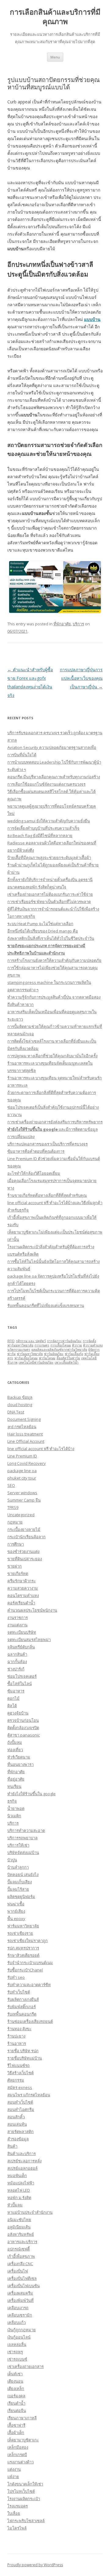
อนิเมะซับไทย (19, 2220)
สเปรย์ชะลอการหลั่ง (24, 2161)
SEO (11, 1485)
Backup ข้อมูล (20, 1397)
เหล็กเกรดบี (17, 2455)
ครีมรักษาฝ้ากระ (22, 1581)
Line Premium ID (22, 1456)
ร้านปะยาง (16, 2036)
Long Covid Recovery (27, 1463)
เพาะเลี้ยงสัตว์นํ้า (67, 1362)
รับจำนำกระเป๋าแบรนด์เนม (30, 1963)
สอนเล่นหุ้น (17, 2124)
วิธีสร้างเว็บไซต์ (20, 2073)
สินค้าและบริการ (22, 2153)
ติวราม (77, 1345)
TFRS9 (13, 1507)
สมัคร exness (20, 2087)
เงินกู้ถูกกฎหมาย (22, 2330)
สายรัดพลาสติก (20, 2131)
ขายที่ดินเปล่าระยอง (25, 1559)
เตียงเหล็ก (16, 2388)
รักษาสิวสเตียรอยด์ (23, 1955)
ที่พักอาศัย (62, 624)
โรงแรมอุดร (18, 2506)
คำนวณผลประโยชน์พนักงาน (32, 1610)
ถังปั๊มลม (15, 1742)
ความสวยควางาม (23, 1588)
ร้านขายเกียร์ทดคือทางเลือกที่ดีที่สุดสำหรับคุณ (47, 1195)
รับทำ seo (16, 1977)
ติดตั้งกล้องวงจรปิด (23, 1728)
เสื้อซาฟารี (16, 2425)
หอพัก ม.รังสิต (19, 2198)
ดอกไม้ (13, 1698)
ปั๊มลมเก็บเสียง (20, 1882)
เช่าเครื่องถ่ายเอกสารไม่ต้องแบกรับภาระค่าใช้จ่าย (50, 894)
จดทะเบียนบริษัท (22, 1632)
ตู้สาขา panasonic (24, 1735)
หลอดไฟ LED (19, 2190)
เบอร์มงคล (16, 2396)
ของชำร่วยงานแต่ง (23, 1551)
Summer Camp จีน (24, 1500)
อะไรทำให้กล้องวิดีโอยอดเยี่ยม (34, 1173)
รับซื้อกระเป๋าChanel (25, 1970)
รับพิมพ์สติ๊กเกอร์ (22, 2007)
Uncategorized (21, 1515)
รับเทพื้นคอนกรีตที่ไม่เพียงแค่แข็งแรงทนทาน (46, 1305)
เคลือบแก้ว (16, 2322)
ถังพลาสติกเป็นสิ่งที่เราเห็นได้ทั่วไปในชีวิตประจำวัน (51, 938)
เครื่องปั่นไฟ (18, 2271)
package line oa (22, 1471)
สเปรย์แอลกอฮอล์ (22, 2168)
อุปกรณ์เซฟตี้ (18, 2249)
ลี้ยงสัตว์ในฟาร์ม (68, 1358)
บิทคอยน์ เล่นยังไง (23, 1874)
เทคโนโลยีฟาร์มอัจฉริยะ (36, 1362)
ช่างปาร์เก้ (16, 1669)
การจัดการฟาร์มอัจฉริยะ (64, 1341)
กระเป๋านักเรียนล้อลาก (26, 1537)
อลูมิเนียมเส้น (19, 2227)
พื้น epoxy (16, 1919)
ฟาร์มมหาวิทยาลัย (30, 1354)
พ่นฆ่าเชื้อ (16, 1904)
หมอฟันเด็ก (17, 2176)
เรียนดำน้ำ (16, 2403)
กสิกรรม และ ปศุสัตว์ (31, 1341)
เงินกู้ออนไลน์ (19, 2337)
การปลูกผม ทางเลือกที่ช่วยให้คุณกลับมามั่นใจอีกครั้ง (52, 1056)
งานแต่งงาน (17, 1625)
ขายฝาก (15, 1566)
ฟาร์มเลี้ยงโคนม (26, 1358)
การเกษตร (42, 1345)
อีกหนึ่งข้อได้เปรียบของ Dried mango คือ (43, 931)
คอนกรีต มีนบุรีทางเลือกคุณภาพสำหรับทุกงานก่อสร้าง (54, 777)
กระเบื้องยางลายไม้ (24, 1529)
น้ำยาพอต (16, 1808)
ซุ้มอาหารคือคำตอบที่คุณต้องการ (36, 1151)
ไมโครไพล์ (17, 2528)
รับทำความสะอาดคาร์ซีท (29, 1985)
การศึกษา (16, 1544)
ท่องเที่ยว (15, 1750)
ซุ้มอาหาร (16, 1691)
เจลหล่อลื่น (17, 2344)
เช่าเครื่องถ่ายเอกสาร (26, 2366)
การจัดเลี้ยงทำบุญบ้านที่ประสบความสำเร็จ (43, 828)
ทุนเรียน (14, 1786)
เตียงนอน (15, 2381)
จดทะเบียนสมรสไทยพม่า (29, 1640)
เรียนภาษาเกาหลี (22, 2418)
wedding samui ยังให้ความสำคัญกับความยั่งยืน (49, 821)
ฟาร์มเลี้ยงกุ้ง (74, 1354)
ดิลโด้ (12, 1706)
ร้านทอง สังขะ (19, 2029)
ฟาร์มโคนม (47, 1358)
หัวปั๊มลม (15, 2205)
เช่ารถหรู (15, 2352)
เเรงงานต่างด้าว (20, 2462)
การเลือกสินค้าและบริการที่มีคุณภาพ (55, 17)
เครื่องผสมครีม (20, 2293)
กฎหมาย (15, 1522)
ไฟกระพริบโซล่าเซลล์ (26, 2521)
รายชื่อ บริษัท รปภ (23, 2051)
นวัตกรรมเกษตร (19, 1349)
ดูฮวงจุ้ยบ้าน (18, 1713)
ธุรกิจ (12, 1801)
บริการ (78, 624)
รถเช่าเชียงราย (20, 1933)
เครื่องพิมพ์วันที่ (20, 2300)
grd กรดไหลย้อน (22, 1427)
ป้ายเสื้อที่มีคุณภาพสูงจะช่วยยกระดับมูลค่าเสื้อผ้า (49, 858)
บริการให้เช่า (18, 1845)
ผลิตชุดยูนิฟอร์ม (21, 1897)
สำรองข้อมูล (18, 2139)
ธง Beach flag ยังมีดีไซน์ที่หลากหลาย (40, 836)
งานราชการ (18, 1617)
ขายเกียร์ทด (18, 1573)
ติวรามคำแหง (93, 1345)
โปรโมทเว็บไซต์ (21, 2491)
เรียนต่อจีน (17, 2410)
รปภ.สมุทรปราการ (23, 1948)
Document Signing (24, 1419)
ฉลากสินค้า (17, 1654)
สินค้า (12, 2146)
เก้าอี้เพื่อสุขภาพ (21, 2256)
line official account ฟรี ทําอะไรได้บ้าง (41, 1449)
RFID (11, 1341)
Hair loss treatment (25, 1434)
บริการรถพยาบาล (22, 1838)
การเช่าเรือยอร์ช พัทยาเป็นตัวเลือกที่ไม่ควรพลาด (49, 902)
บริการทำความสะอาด (26, 1830)
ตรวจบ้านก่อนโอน (23, 1720)
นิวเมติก (14, 1816)
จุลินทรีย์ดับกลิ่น (21, 1647)
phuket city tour (22, 1478)
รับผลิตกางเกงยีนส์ (23, 1999)
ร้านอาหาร (17, 2043)
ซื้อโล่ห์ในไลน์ (20, 1684)
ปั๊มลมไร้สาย (18, 1889)
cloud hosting (20, 1405)
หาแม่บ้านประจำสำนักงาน (30, 2212)
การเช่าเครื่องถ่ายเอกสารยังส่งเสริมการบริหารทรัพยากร (55, 1122)
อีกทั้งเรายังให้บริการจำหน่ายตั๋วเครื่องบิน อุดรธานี (50, 880)
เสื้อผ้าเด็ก (16, 2433)
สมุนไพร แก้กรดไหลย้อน (29, 2095)
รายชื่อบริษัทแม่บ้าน (25, 2058)
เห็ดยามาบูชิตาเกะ (23, 2440)
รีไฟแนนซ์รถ (18, 2065)
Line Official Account (26, 1441)
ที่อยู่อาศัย (16, 1779)
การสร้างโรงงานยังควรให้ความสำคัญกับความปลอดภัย (54, 960)
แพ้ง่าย (13, 2477)
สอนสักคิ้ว (16, 2117)
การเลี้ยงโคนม (61, 1345)
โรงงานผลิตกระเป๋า (24, 2499)
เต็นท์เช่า (15, 2374)
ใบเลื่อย (14, 2513)
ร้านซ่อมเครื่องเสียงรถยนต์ (30, 2021)
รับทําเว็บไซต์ (19, 1992)
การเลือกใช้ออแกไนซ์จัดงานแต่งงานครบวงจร (46, 784)
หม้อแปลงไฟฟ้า (21, 2183)
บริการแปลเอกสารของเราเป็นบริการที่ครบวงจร (48, 1144)
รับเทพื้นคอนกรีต (22, 2014)
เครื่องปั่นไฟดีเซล (22, 2278)
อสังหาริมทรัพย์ (21, 2234)
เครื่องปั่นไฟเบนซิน (24, 2286)
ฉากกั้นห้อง (17, 1662)
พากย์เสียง (16, 1911)
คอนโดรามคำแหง (23, 1595)
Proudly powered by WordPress (35, 2565)
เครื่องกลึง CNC (20, 2264)
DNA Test (16, 1412)
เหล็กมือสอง (18, 2447)
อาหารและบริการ (22, 2242)
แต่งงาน (14, 2469)
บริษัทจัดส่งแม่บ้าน (23, 1852)
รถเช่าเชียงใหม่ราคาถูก (28, 1941)
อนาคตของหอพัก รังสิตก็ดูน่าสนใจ (37, 887)
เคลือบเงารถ (18, 2308)
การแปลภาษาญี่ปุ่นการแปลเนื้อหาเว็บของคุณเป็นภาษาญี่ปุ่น (81, 678)
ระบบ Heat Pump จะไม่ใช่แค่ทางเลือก (40, 924)
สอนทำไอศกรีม (21, 2109)
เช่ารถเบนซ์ (17, 2359)
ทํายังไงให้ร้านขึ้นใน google (31, 1794)
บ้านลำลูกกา (18, 1867)
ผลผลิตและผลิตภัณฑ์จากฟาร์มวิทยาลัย (59, 1349)
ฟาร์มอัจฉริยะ (54, 1354)
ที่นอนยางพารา (20, 1764)
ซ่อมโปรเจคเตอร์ (22, 1676)
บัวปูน (12, 1860)
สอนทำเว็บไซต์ (20, 2102)
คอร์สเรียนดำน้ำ (21, 1603)
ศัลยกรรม (16, 2080)
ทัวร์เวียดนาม (19, 1757)
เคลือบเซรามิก (20, 2315)
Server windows (22, 1493)
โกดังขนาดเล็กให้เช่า (25, 2484)
